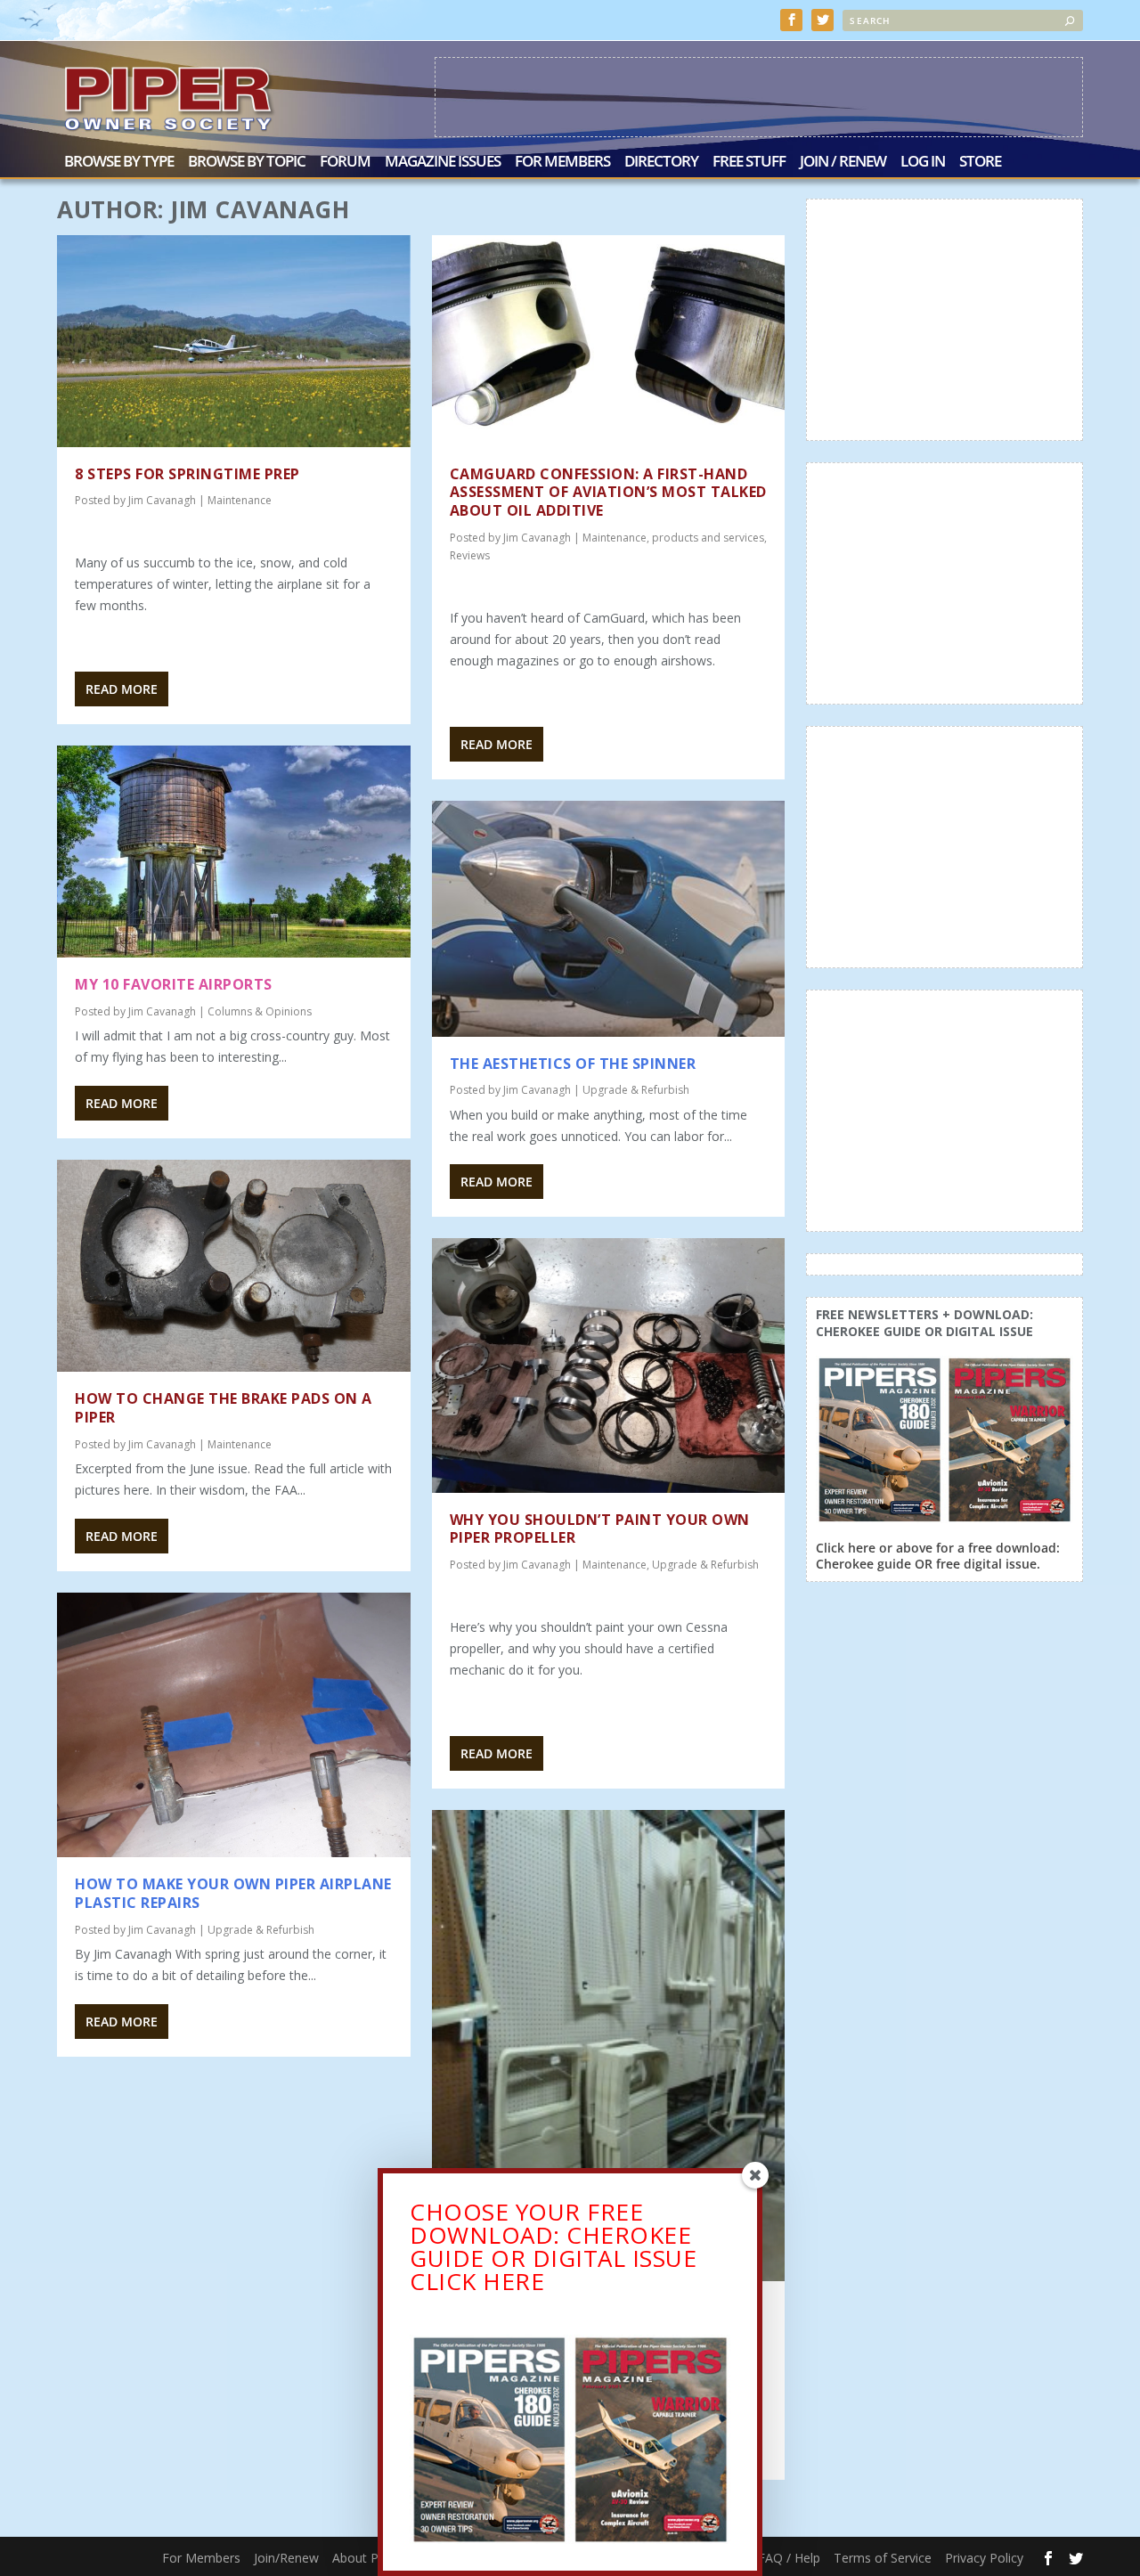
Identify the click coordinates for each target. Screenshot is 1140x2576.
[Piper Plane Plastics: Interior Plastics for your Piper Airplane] (609, 2046)
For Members (562, 163)
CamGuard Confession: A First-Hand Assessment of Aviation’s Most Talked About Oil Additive (608, 493)
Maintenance (240, 500)
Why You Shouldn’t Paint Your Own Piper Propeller (600, 1529)
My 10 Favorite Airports (174, 984)
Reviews (470, 555)
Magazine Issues (443, 163)
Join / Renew (843, 163)
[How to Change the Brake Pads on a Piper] (234, 1266)
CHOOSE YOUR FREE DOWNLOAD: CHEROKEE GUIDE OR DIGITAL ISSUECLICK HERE (553, 2246)
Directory (661, 163)
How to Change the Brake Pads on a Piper (224, 1408)
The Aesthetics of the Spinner (573, 1064)
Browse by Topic (247, 163)
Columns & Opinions (260, 1011)
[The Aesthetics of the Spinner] (609, 919)
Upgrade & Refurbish (261, 1930)
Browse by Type (119, 163)
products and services (708, 538)
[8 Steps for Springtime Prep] (234, 341)
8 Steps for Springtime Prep (187, 474)
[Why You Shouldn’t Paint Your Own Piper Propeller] (609, 1365)
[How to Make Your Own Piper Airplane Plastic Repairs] (234, 1725)
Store (980, 163)
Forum (345, 163)
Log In (923, 163)
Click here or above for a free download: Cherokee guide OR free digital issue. (938, 1556)
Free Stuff (749, 163)
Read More (122, 689)
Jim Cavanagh (162, 500)
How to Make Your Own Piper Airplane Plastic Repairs (233, 1893)
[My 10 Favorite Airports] (234, 852)
